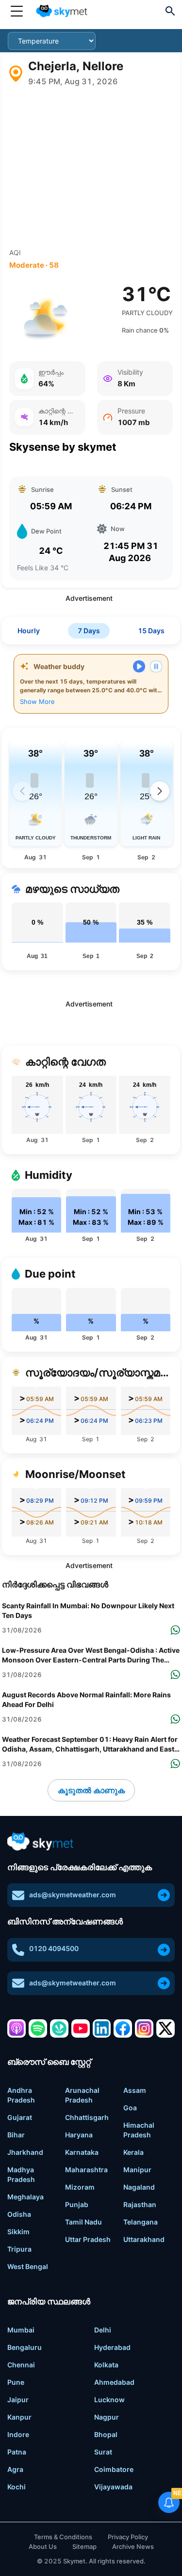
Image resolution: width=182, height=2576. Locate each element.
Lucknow (109, 2400)
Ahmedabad (114, 2382)
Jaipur (18, 2400)
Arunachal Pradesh (82, 2095)
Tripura (19, 2249)
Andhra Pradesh (21, 2095)
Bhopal (106, 2434)
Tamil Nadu (83, 2222)
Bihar (16, 2135)
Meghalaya (25, 2197)
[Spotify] (38, 2028)
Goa (130, 2108)
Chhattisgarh (87, 2117)
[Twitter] (165, 2028)
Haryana (79, 2135)
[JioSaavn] (59, 2028)
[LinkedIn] (102, 2028)
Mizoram (80, 2187)
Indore (18, 2434)
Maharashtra (86, 2170)
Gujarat (20, 2117)
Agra (15, 2469)
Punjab (77, 2204)
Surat (103, 2452)
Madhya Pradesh (21, 2174)
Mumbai (21, 2330)
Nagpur (107, 2417)
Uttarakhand (144, 2239)
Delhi (103, 2330)
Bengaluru (25, 2347)
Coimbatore (114, 2469)
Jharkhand (25, 2152)
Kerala (133, 2152)
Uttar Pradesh (88, 2239)
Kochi (17, 2487)
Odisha (19, 2214)
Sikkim (18, 2232)
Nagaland (139, 2187)
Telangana (141, 2222)
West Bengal (28, 2266)
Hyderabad (112, 2347)
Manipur (137, 2170)
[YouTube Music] (81, 2028)
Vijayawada (113, 2487)
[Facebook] (123, 2028)
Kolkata (106, 2365)
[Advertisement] (91, 168)
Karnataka (82, 2152)
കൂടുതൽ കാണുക (91, 1790)
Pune (16, 2382)
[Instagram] (144, 2028)
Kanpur (19, 2417)
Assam (135, 2090)
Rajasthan (140, 2204)
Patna (17, 2452)
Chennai (21, 2365)
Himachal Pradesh (139, 2130)
